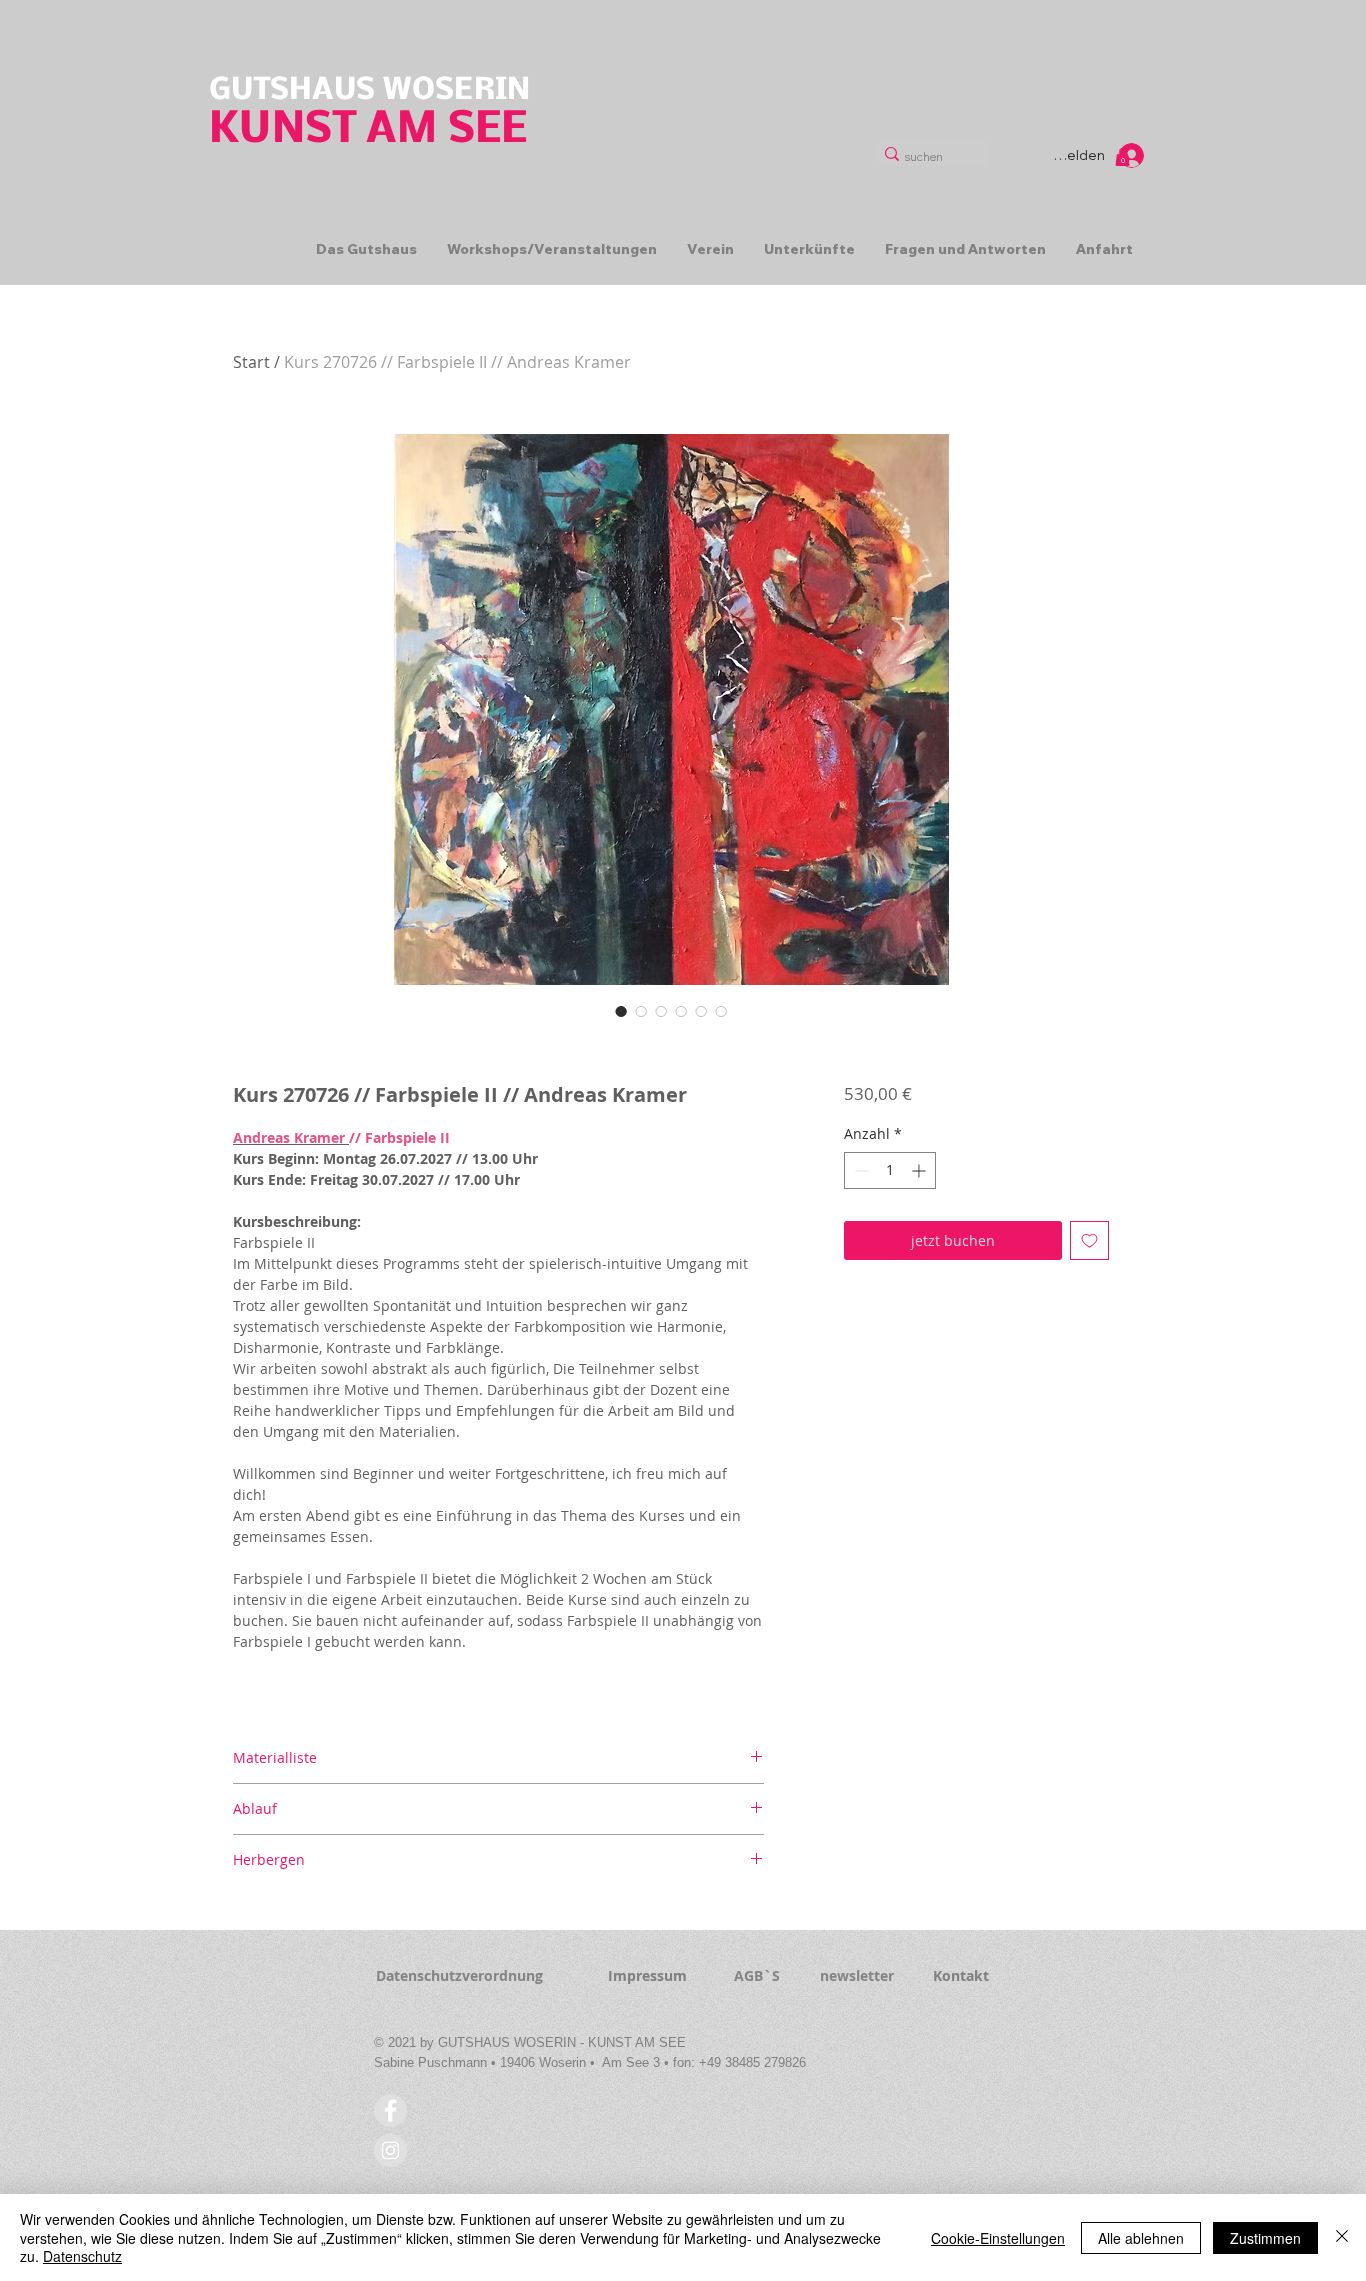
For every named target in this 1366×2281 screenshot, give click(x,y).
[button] (1122, 157)
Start (251, 362)
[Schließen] (1342, 2237)
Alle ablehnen (1141, 2238)
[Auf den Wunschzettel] (1089, 1240)
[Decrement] (859, 1170)
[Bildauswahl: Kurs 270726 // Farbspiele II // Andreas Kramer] (621, 1011)
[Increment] (920, 1170)
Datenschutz (82, 2256)
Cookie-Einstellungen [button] (998, 2238)
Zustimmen (1265, 2238)
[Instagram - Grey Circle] (390, 2150)
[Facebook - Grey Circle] (390, 2110)
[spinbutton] (890, 1170)
